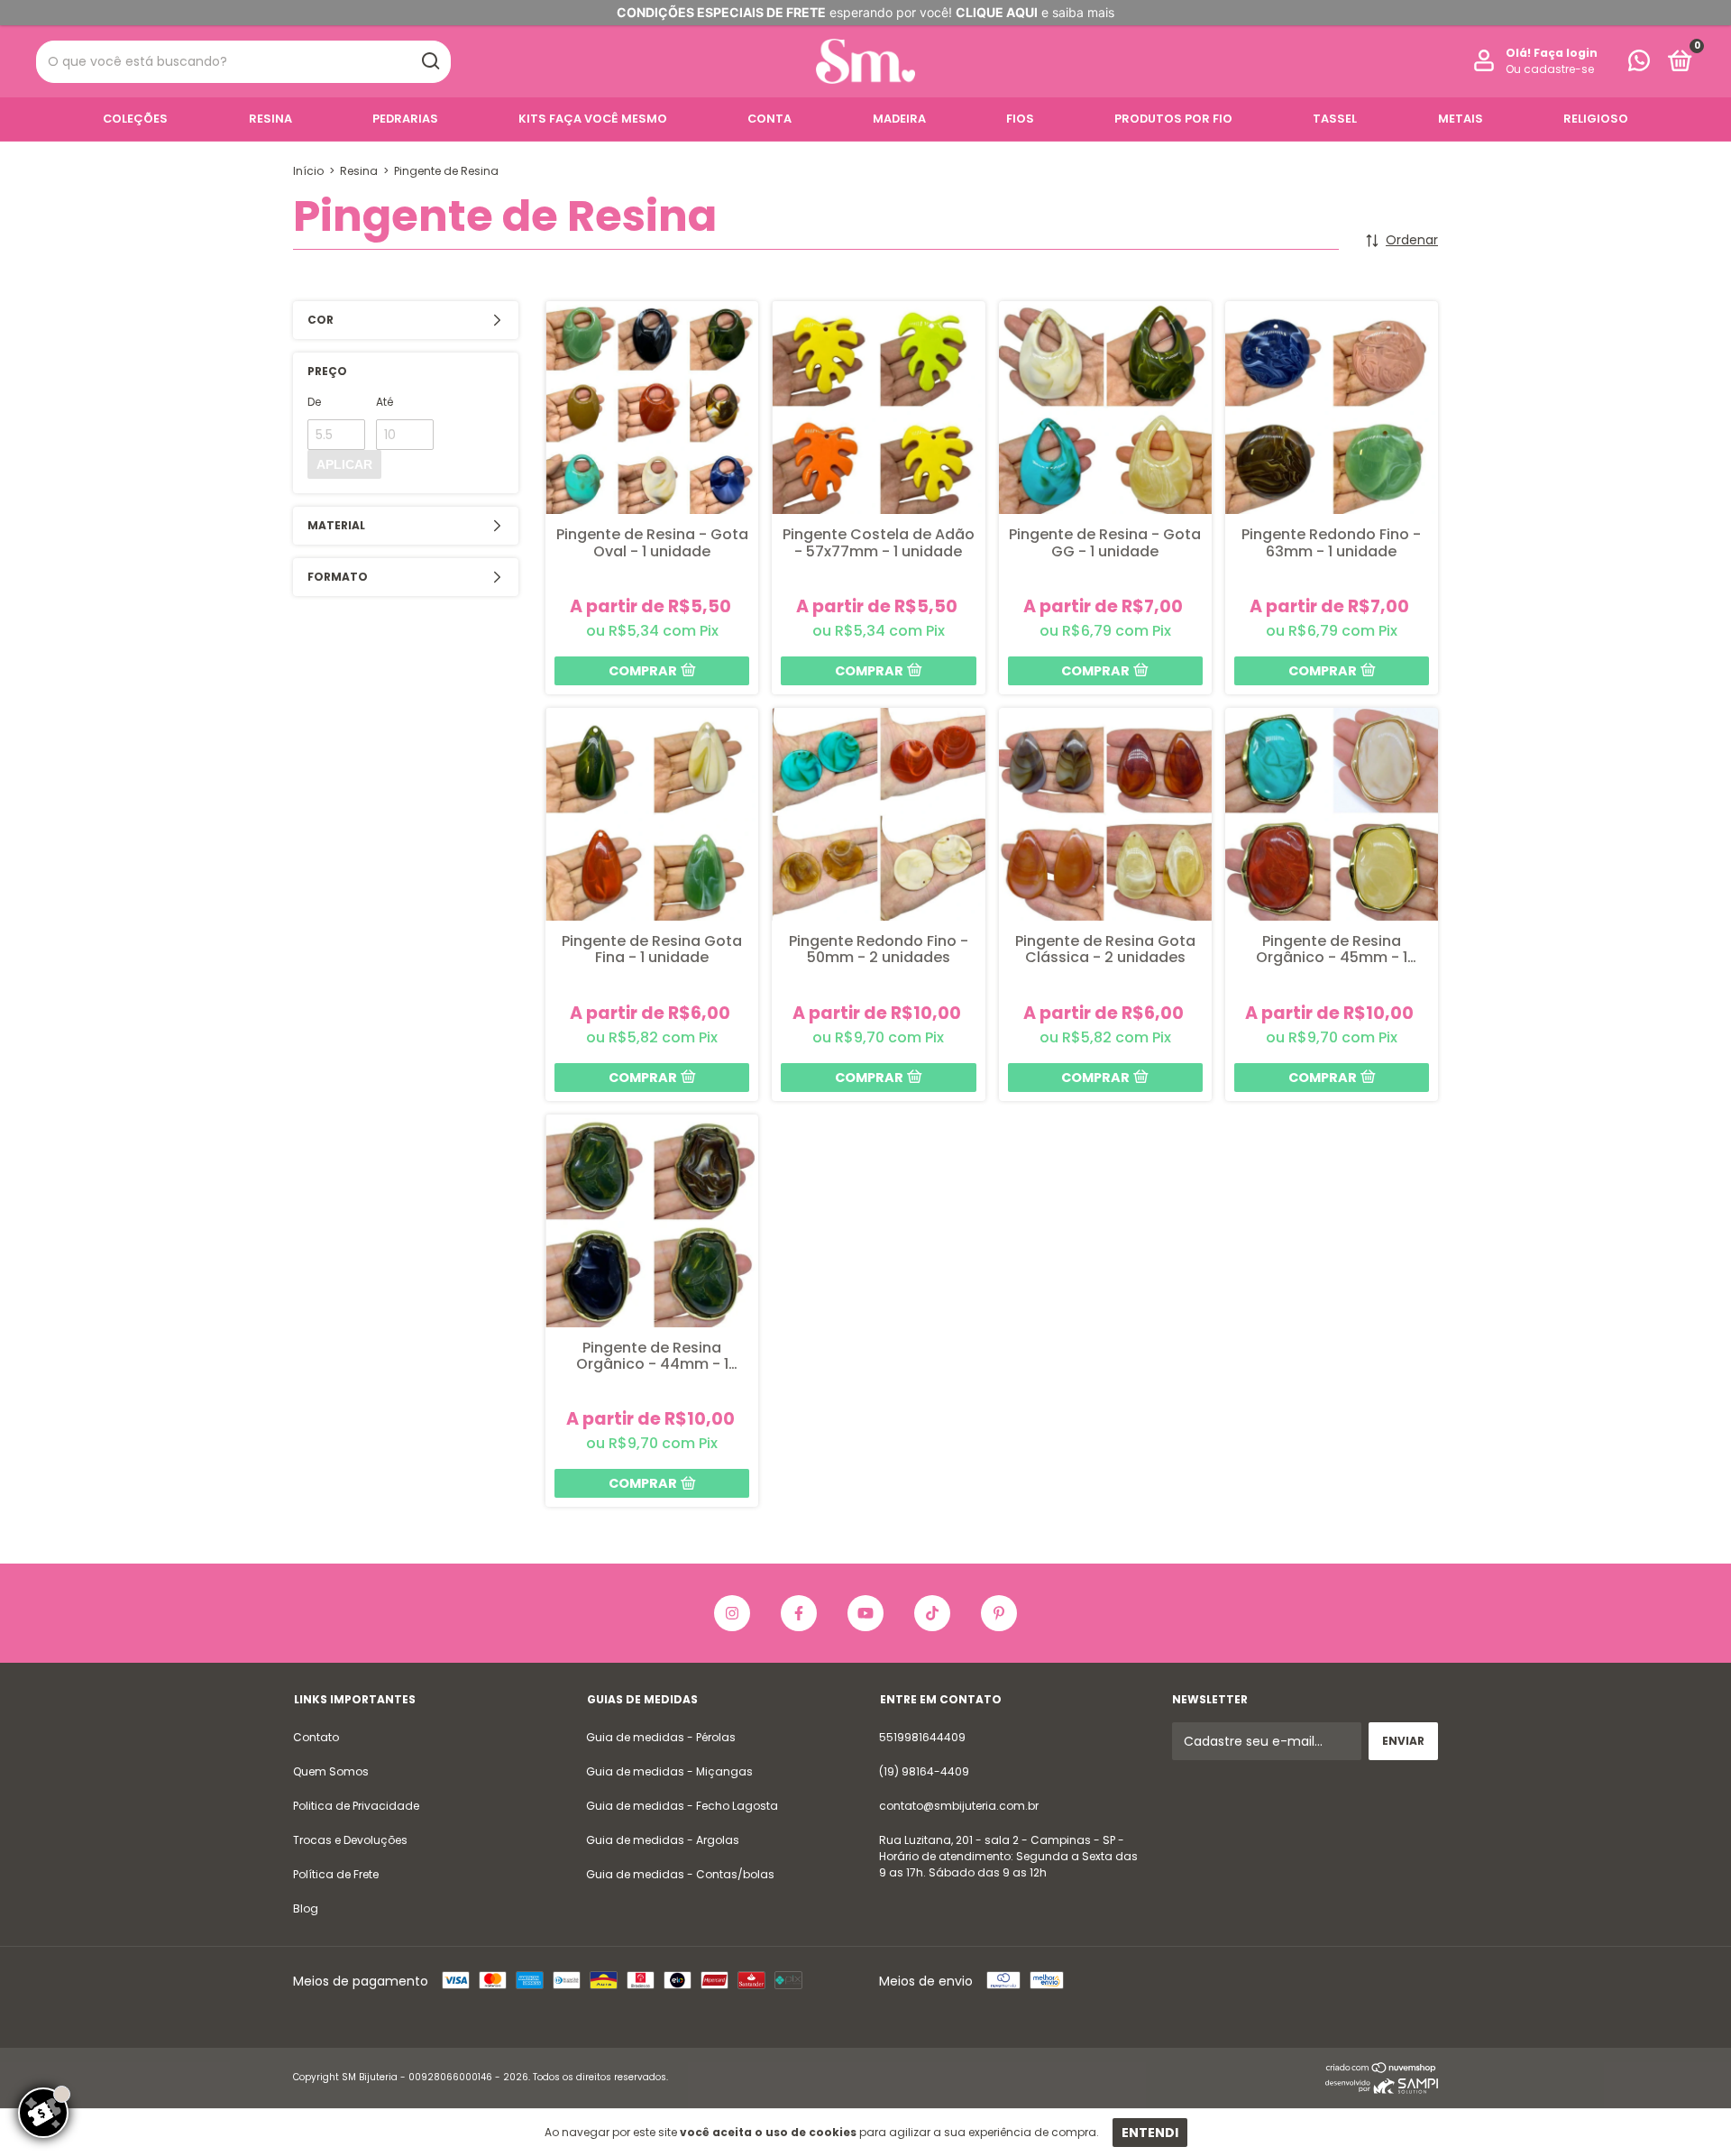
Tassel (1335, 119)
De (314, 402)
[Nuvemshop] (1382, 2069)
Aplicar (344, 464)
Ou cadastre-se (1550, 69)
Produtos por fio (1173, 119)
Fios (1020, 119)
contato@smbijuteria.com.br (959, 1806)
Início (308, 171)
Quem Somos (331, 1771)
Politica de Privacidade (356, 1806)
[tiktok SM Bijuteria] (932, 1613)
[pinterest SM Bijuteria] (999, 1613)
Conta (769, 119)
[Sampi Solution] (1382, 2089)
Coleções (135, 119)
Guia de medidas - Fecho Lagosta (682, 1806)
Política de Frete (336, 1874)
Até (385, 402)
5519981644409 (922, 1737)
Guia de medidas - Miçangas (669, 1771)
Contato (316, 1737)
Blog (306, 1908)
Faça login (1566, 53)
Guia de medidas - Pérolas (661, 1737)
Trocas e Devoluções (350, 1840)
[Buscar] (430, 61)
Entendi (1150, 2133)
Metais (1461, 119)
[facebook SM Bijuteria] (799, 1613)
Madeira (899, 119)
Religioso (1596, 119)
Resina (270, 119)
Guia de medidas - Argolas (663, 1840)
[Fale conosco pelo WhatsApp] (1639, 64)
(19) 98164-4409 (924, 1771)
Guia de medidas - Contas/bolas (680, 1874)
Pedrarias (405, 119)
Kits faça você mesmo (593, 119)
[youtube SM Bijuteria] (865, 1613)
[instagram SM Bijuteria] (732, 1613)
